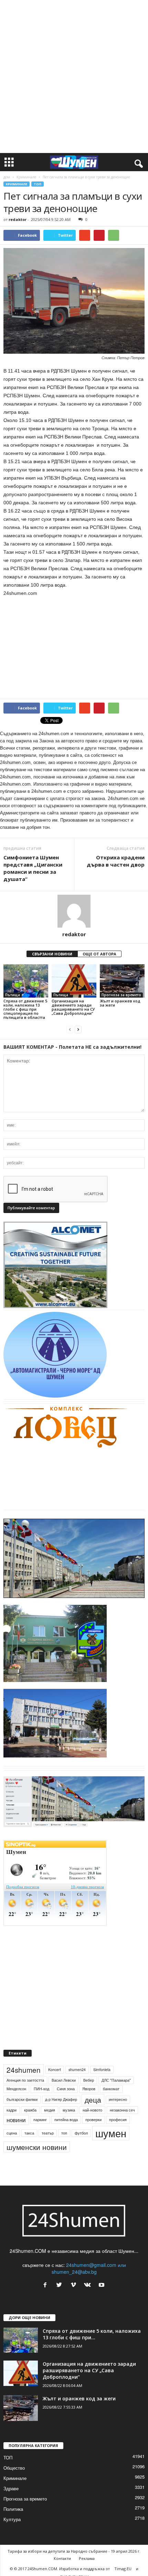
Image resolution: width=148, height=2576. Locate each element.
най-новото (92, 2110)
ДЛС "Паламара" (116, 2080)
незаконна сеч (122, 2110)
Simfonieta (102, 2069)
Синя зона (66, 2089)
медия (50, 2110)
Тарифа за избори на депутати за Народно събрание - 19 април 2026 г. (74, 2551)
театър (48, 2133)
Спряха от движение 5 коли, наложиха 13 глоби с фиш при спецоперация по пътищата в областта (25, 1009)
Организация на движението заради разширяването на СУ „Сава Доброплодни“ (73, 1007)
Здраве (11, 2488)
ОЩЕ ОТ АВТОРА (99, 954)
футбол (81, 2133)
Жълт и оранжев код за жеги (120, 1003)
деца (93, 2099)
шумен (111, 2133)
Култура (12, 2519)
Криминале (26, 177)
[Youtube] (102, 2285)
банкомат (111, 2089)
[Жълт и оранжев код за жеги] (122, 981)
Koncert (55, 2069)
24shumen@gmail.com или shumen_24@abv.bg (89, 2268)
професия (118, 2120)
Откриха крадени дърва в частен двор (116, 861)
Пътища (13, 995)
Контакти (62, 2558)
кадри (12, 2110)
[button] (137, 162)
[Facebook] (47, 2285)
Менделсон (16, 2089)
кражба (30, 2110)
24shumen (24, 2070)
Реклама (87, 2558)
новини (16, 2120)
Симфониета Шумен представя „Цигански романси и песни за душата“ (33, 868)
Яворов (89, 2089)
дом (7, 177)
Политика (13, 2509)
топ (64, 2133)
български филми (22, 2099)
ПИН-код (41, 2089)
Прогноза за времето (121, 995)
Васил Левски (64, 2080)
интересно (118, 2099)
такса (29, 2133)
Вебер (89, 2080)
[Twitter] (61, 2285)
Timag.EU (123, 2569)
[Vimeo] (75, 2285)
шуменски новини (37, 2147)
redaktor (18, 219)
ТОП (38, 184)
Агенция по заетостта (25, 2080)
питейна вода (66, 2120)
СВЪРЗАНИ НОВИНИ (52, 954)
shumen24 (77, 2069)
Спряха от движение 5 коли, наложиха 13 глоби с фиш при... (92, 2334)
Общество (14, 2468)
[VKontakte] (89, 2285)
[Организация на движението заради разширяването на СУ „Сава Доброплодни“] (74, 981)
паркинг (40, 2120)
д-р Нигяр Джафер (61, 2099)
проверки (93, 2120)
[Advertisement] (74, 77)
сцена (12, 2133)
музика (69, 2110)
